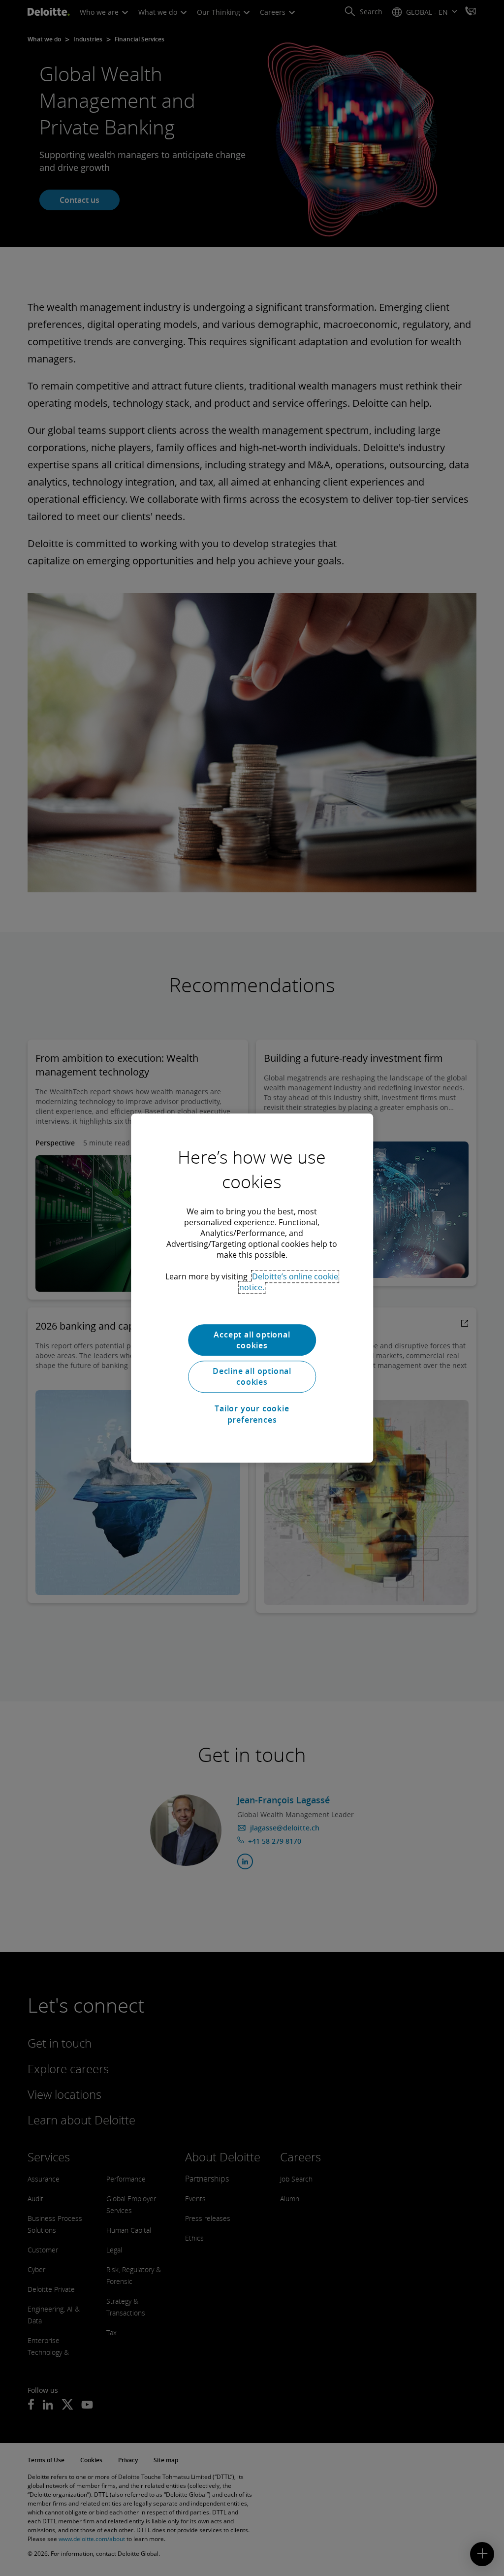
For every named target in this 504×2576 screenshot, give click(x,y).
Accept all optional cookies (252, 1340)
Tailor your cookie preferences (252, 1414)
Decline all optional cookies (252, 1376)
